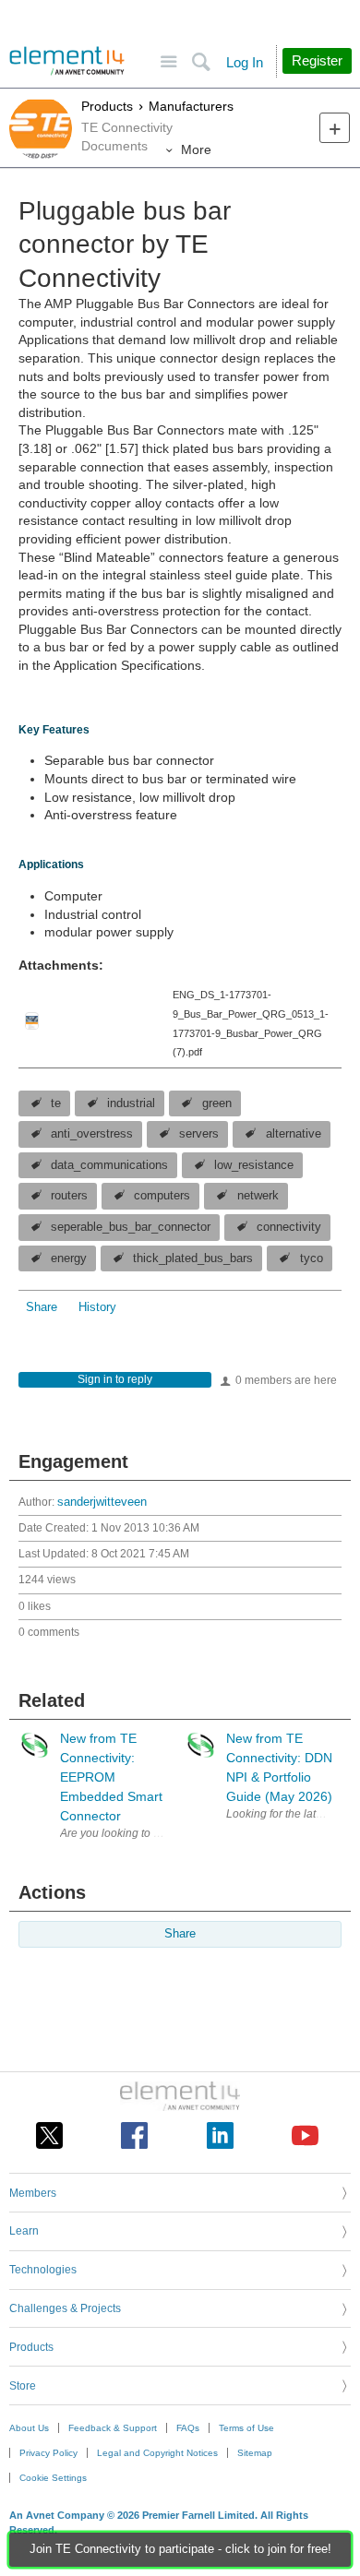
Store (23, 2386)
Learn (24, 2231)
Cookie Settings (53, 2478)
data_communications (109, 1165)
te (56, 1103)
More (196, 149)
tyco (312, 1258)
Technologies (43, 2270)
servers (199, 1134)
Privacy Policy (48, 2453)
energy (69, 1258)
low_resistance (254, 1165)
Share (42, 1307)
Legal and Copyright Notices (157, 2453)
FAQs (188, 2428)
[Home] (67, 61)
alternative (294, 1134)
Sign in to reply (115, 1379)
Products (107, 106)
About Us (29, 2428)
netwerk (258, 1196)
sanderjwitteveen (102, 1502)
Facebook (134, 2135)
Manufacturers (191, 106)
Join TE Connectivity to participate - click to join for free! (180, 2549)
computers (162, 1196)
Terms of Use (246, 2428)
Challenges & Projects (65, 2308)
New (335, 128)
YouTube (305, 2135)
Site (168, 62)
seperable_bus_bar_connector (131, 1227)
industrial (131, 1103)
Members (33, 2193)
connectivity (289, 1227)
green (217, 1103)
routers (69, 1196)
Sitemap (255, 2453)
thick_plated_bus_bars (193, 1258)
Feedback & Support (113, 2428)
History (97, 1307)
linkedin (220, 2135)
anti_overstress (92, 1134)
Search (201, 62)
